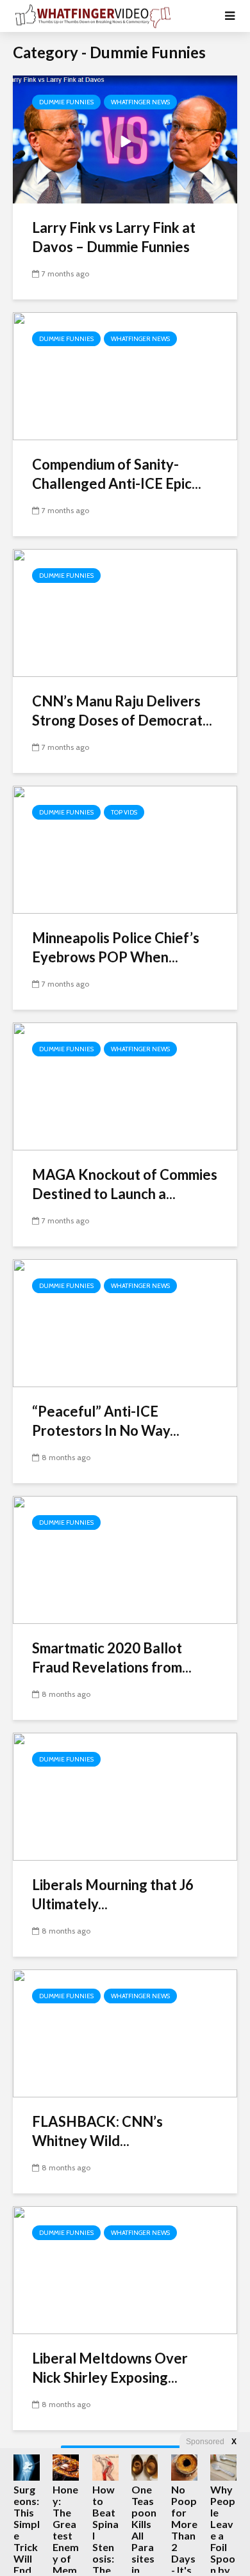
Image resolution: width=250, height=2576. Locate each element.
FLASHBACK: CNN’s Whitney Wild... (97, 2131)
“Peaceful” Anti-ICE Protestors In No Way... (106, 1421)
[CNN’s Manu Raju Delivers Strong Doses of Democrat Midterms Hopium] (125, 612)
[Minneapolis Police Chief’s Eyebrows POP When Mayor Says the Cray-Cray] (125, 849)
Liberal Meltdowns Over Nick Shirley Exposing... (110, 2368)
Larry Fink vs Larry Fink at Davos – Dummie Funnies (114, 237)
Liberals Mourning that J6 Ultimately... (113, 1894)
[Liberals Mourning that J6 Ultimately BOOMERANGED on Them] (125, 1796)
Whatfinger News (140, 102)
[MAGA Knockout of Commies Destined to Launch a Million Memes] (125, 1085)
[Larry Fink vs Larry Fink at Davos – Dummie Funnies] (125, 139)
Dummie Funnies (66, 102)
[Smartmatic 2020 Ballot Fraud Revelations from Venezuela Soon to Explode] (125, 1559)
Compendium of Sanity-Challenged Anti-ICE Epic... (117, 474)
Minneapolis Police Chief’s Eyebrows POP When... (116, 947)
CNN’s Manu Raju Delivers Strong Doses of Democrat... (122, 711)
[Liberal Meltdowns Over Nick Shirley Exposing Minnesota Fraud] (125, 2269)
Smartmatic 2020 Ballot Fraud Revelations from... (112, 1658)
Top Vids (124, 812)
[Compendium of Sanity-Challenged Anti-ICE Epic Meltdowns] (125, 375)
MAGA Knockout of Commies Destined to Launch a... (125, 1184)
